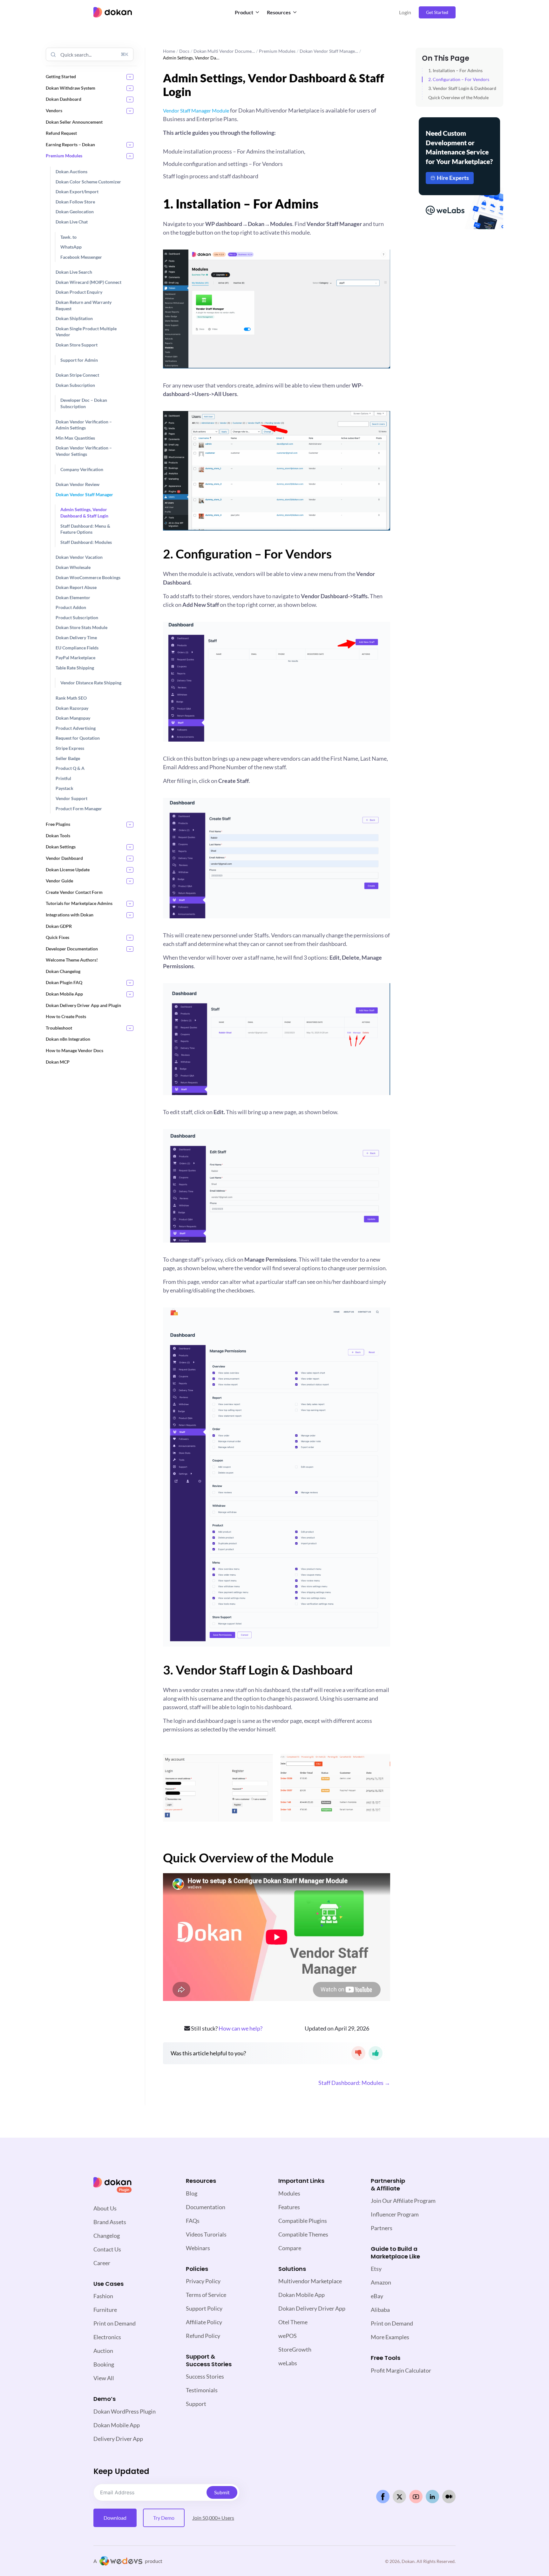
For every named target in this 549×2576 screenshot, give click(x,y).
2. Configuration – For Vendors (459, 79)
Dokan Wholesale (73, 567)
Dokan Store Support (77, 345)
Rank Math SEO (71, 698)
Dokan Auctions (71, 171)
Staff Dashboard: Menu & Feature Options (85, 529)
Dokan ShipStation (74, 318)
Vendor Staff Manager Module (196, 110)
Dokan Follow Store (75, 201)
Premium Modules (64, 156)
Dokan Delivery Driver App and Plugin (83, 1005)
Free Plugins (58, 824)
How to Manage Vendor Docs (75, 1050)
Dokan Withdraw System (71, 88)
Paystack (64, 788)
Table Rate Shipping (75, 668)
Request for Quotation (78, 738)
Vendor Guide (59, 881)
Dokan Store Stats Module (81, 627)
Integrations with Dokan (70, 915)
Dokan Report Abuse (76, 587)
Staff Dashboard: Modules (86, 542)
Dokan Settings (61, 847)
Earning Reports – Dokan (70, 144)
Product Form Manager (79, 808)
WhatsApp (71, 247)
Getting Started (61, 76)
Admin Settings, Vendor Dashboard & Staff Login (84, 513)
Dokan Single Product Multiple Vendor (86, 332)
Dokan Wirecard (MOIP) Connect (88, 282)
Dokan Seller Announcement (74, 122)
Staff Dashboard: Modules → (354, 2083)
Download (115, 2518)
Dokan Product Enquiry (79, 292)
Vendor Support (71, 798)
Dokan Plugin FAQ (64, 982)
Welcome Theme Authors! (72, 960)
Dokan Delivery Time (76, 637)
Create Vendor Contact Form (74, 892)
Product (244, 12)
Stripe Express (70, 748)
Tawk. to (68, 237)
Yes (376, 2053)
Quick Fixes (58, 937)
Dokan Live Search (74, 272)
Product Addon (71, 607)
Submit (222, 2492)
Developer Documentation (72, 948)
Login (405, 12)
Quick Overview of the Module (458, 97)
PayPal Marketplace (75, 658)
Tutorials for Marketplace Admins (79, 903)
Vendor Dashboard (64, 858)
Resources (279, 12)
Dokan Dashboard (64, 99)
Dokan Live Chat (72, 222)
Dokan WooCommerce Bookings (88, 577)
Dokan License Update (68, 869)
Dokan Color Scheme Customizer (88, 181)
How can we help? (241, 2028)
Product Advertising (76, 728)
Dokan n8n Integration (68, 1039)
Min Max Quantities (75, 438)
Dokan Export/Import (77, 192)
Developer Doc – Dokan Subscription (84, 403)
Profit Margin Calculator (401, 2370)
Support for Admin (79, 360)
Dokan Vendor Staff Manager (84, 494)
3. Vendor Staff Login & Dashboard (462, 88)
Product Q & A (70, 768)
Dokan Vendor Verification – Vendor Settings (84, 451)
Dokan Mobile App (64, 994)
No (358, 2053)
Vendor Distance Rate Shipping (91, 683)
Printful (63, 778)
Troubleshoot (59, 1028)
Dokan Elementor (73, 597)
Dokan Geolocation (75, 212)
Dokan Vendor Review (78, 484)
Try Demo (164, 2518)
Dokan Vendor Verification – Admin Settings (84, 425)
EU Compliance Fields (77, 647)
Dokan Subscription (75, 385)
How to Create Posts (66, 1016)
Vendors (54, 110)
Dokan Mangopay (73, 718)
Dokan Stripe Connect (77, 375)
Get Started (437, 12)
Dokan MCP (58, 1062)
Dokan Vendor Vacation (79, 557)
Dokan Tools (58, 835)
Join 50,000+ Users (213, 2518)
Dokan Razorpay (72, 708)
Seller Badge (68, 758)
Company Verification (82, 469)
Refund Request (61, 133)
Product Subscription (77, 617)
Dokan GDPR (59, 926)
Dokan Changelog (63, 971)
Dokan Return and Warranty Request (84, 305)
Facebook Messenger (81, 257)
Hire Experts (453, 178)
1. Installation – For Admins (455, 70)
